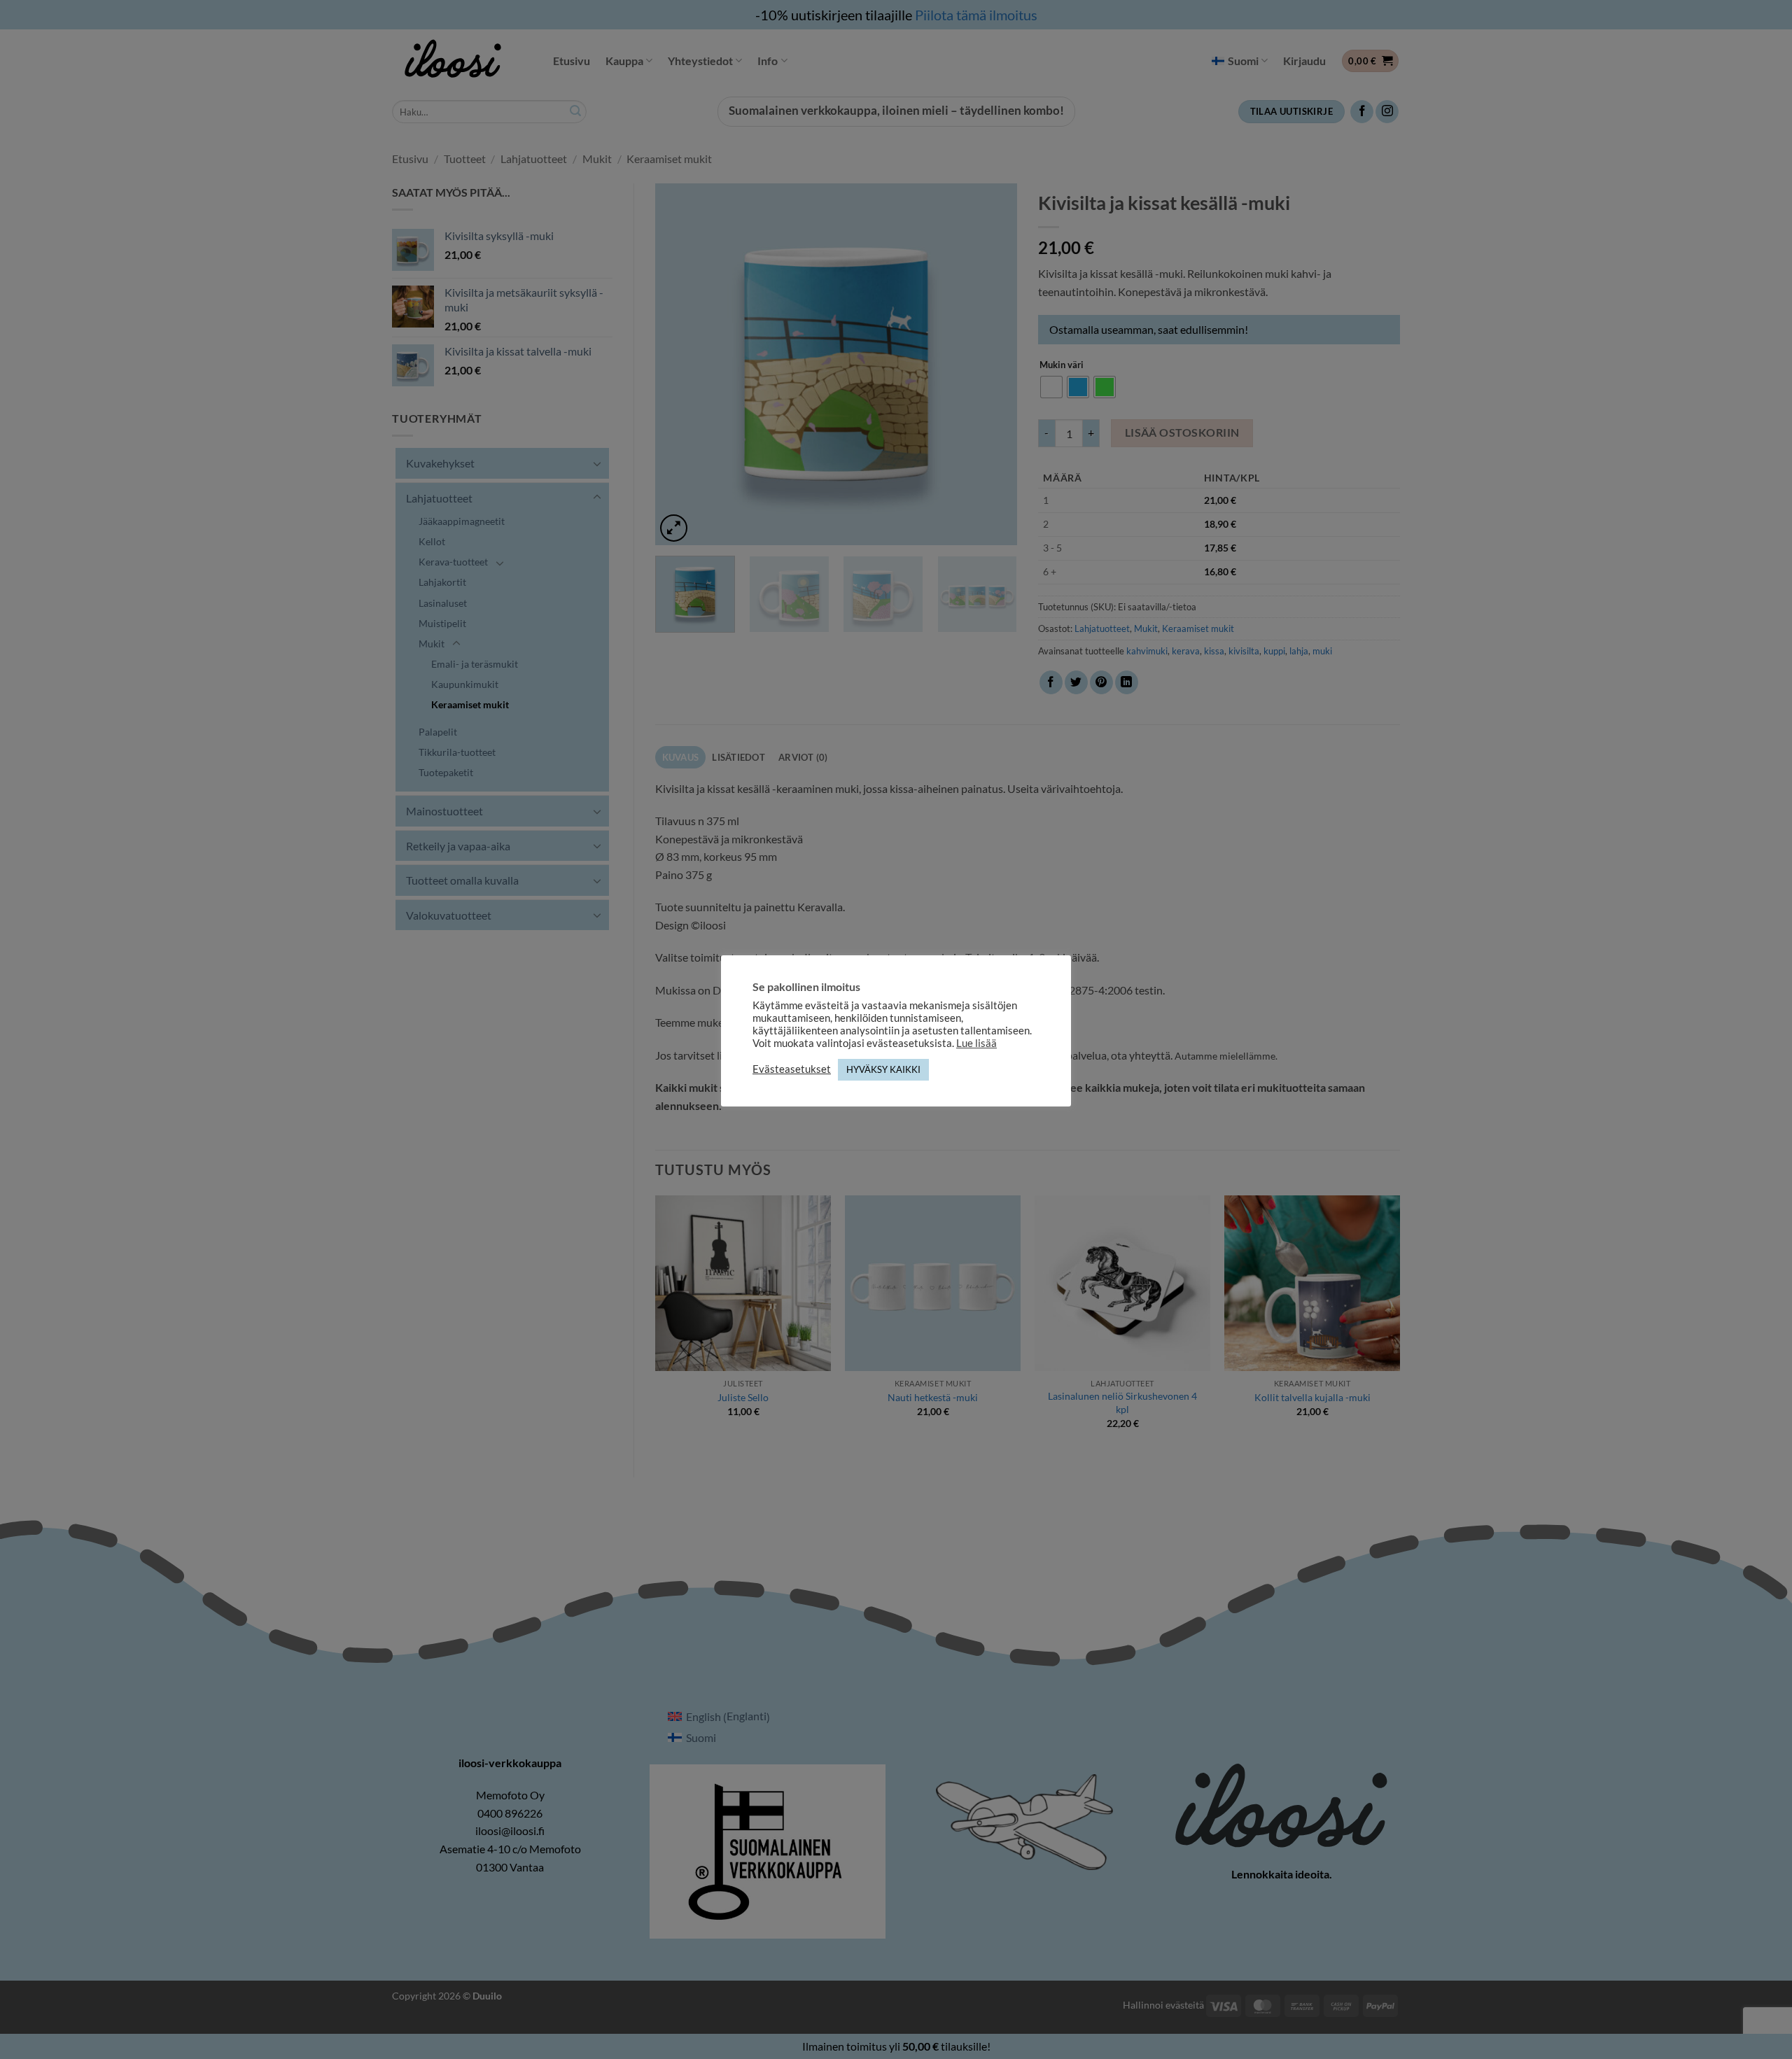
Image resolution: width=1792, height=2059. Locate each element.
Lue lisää (976, 1043)
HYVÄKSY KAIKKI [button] (883, 1069)
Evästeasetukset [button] (792, 1069)
